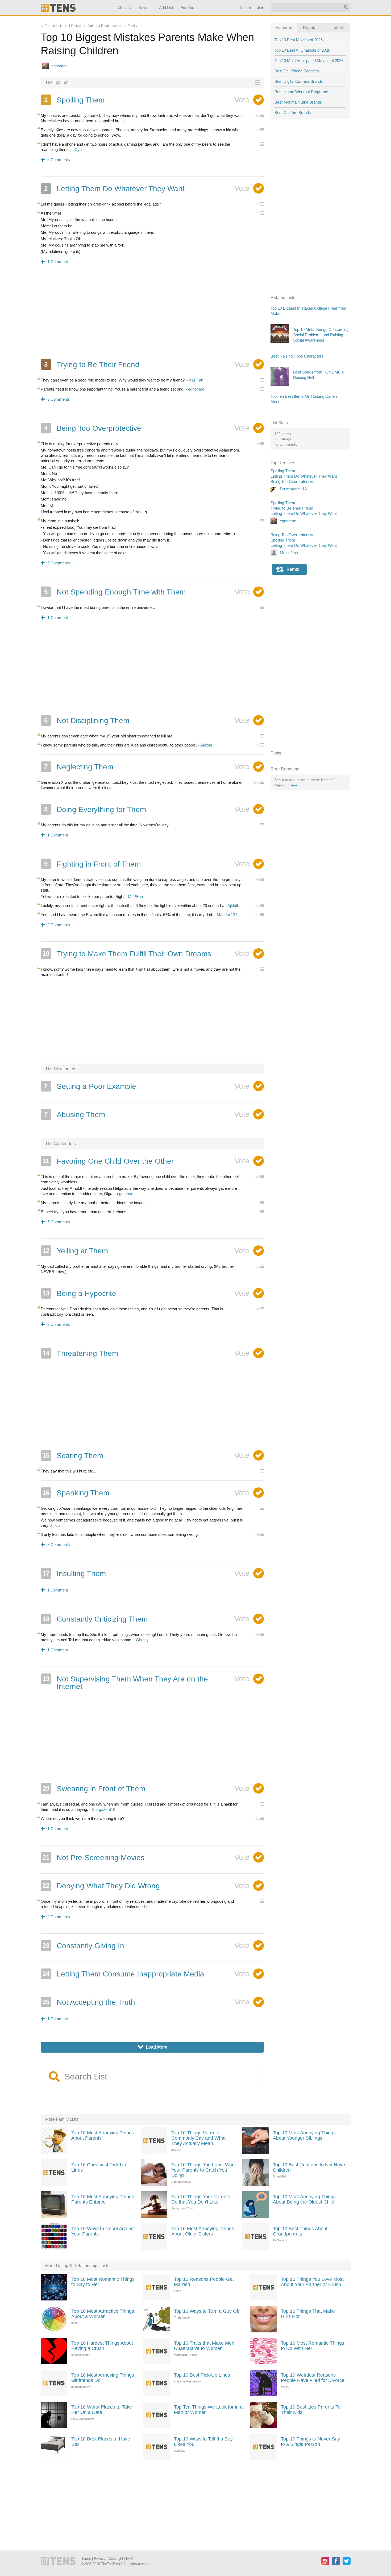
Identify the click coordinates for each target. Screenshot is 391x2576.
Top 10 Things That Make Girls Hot (308, 2314)
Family (132, 26)
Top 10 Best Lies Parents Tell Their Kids (312, 2410)
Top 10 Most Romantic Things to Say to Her (103, 2282)
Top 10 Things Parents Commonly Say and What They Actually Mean (198, 2138)
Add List (166, 8)
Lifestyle (75, 26)
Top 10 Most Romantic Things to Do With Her (313, 2346)
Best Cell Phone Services (297, 71)
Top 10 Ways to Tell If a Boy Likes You (203, 2442)
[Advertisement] (152, 315)
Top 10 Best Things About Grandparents (300, 2231)
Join (260, 8)
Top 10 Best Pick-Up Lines (202, 2375)
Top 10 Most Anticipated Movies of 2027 (309, 61)
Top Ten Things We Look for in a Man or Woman (208, 2410)
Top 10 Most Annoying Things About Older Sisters (203, 2231)
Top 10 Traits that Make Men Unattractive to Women (204, 2346)
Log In (245, 8)
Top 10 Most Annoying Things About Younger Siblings (304, 2135)
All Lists (124, 8)
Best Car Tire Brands (293, 112)
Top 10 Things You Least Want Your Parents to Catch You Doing (204, 2170)
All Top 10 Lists (52, 26)
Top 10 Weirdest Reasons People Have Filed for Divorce (313, 2378)
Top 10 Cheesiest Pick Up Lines (99, 2167)
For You (187, 8)
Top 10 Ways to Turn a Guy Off (207, 2311)
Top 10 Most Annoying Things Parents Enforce (103, 2199)
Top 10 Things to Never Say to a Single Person (310, 2442)
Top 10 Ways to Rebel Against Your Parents (103, 2231)
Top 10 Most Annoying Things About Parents (103, 2135)
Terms (86, 2559)
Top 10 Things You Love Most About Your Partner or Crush (312, 2282)
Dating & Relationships (104, 26)
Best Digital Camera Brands (299, 81)
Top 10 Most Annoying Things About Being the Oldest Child (304, 2199)
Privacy (100, 2559)
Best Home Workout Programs (301, 92)
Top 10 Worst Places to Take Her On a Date (102, 2410)
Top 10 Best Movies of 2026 (299, 40)
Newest (145, 8)
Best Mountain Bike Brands (298, 102)
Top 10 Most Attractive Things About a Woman (103, 2314)
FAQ (130, 2559)
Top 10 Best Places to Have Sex (101, 2442)
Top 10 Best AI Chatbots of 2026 (302, 50)
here (294, 785)
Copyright (116, 2559)
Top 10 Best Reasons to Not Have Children (309, 2167)
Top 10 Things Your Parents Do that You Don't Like (201, 2199)
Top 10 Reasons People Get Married (204, 2282)
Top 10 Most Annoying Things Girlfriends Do (103, 2378)
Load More (153, 2047)
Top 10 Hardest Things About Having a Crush (102, 2346)
